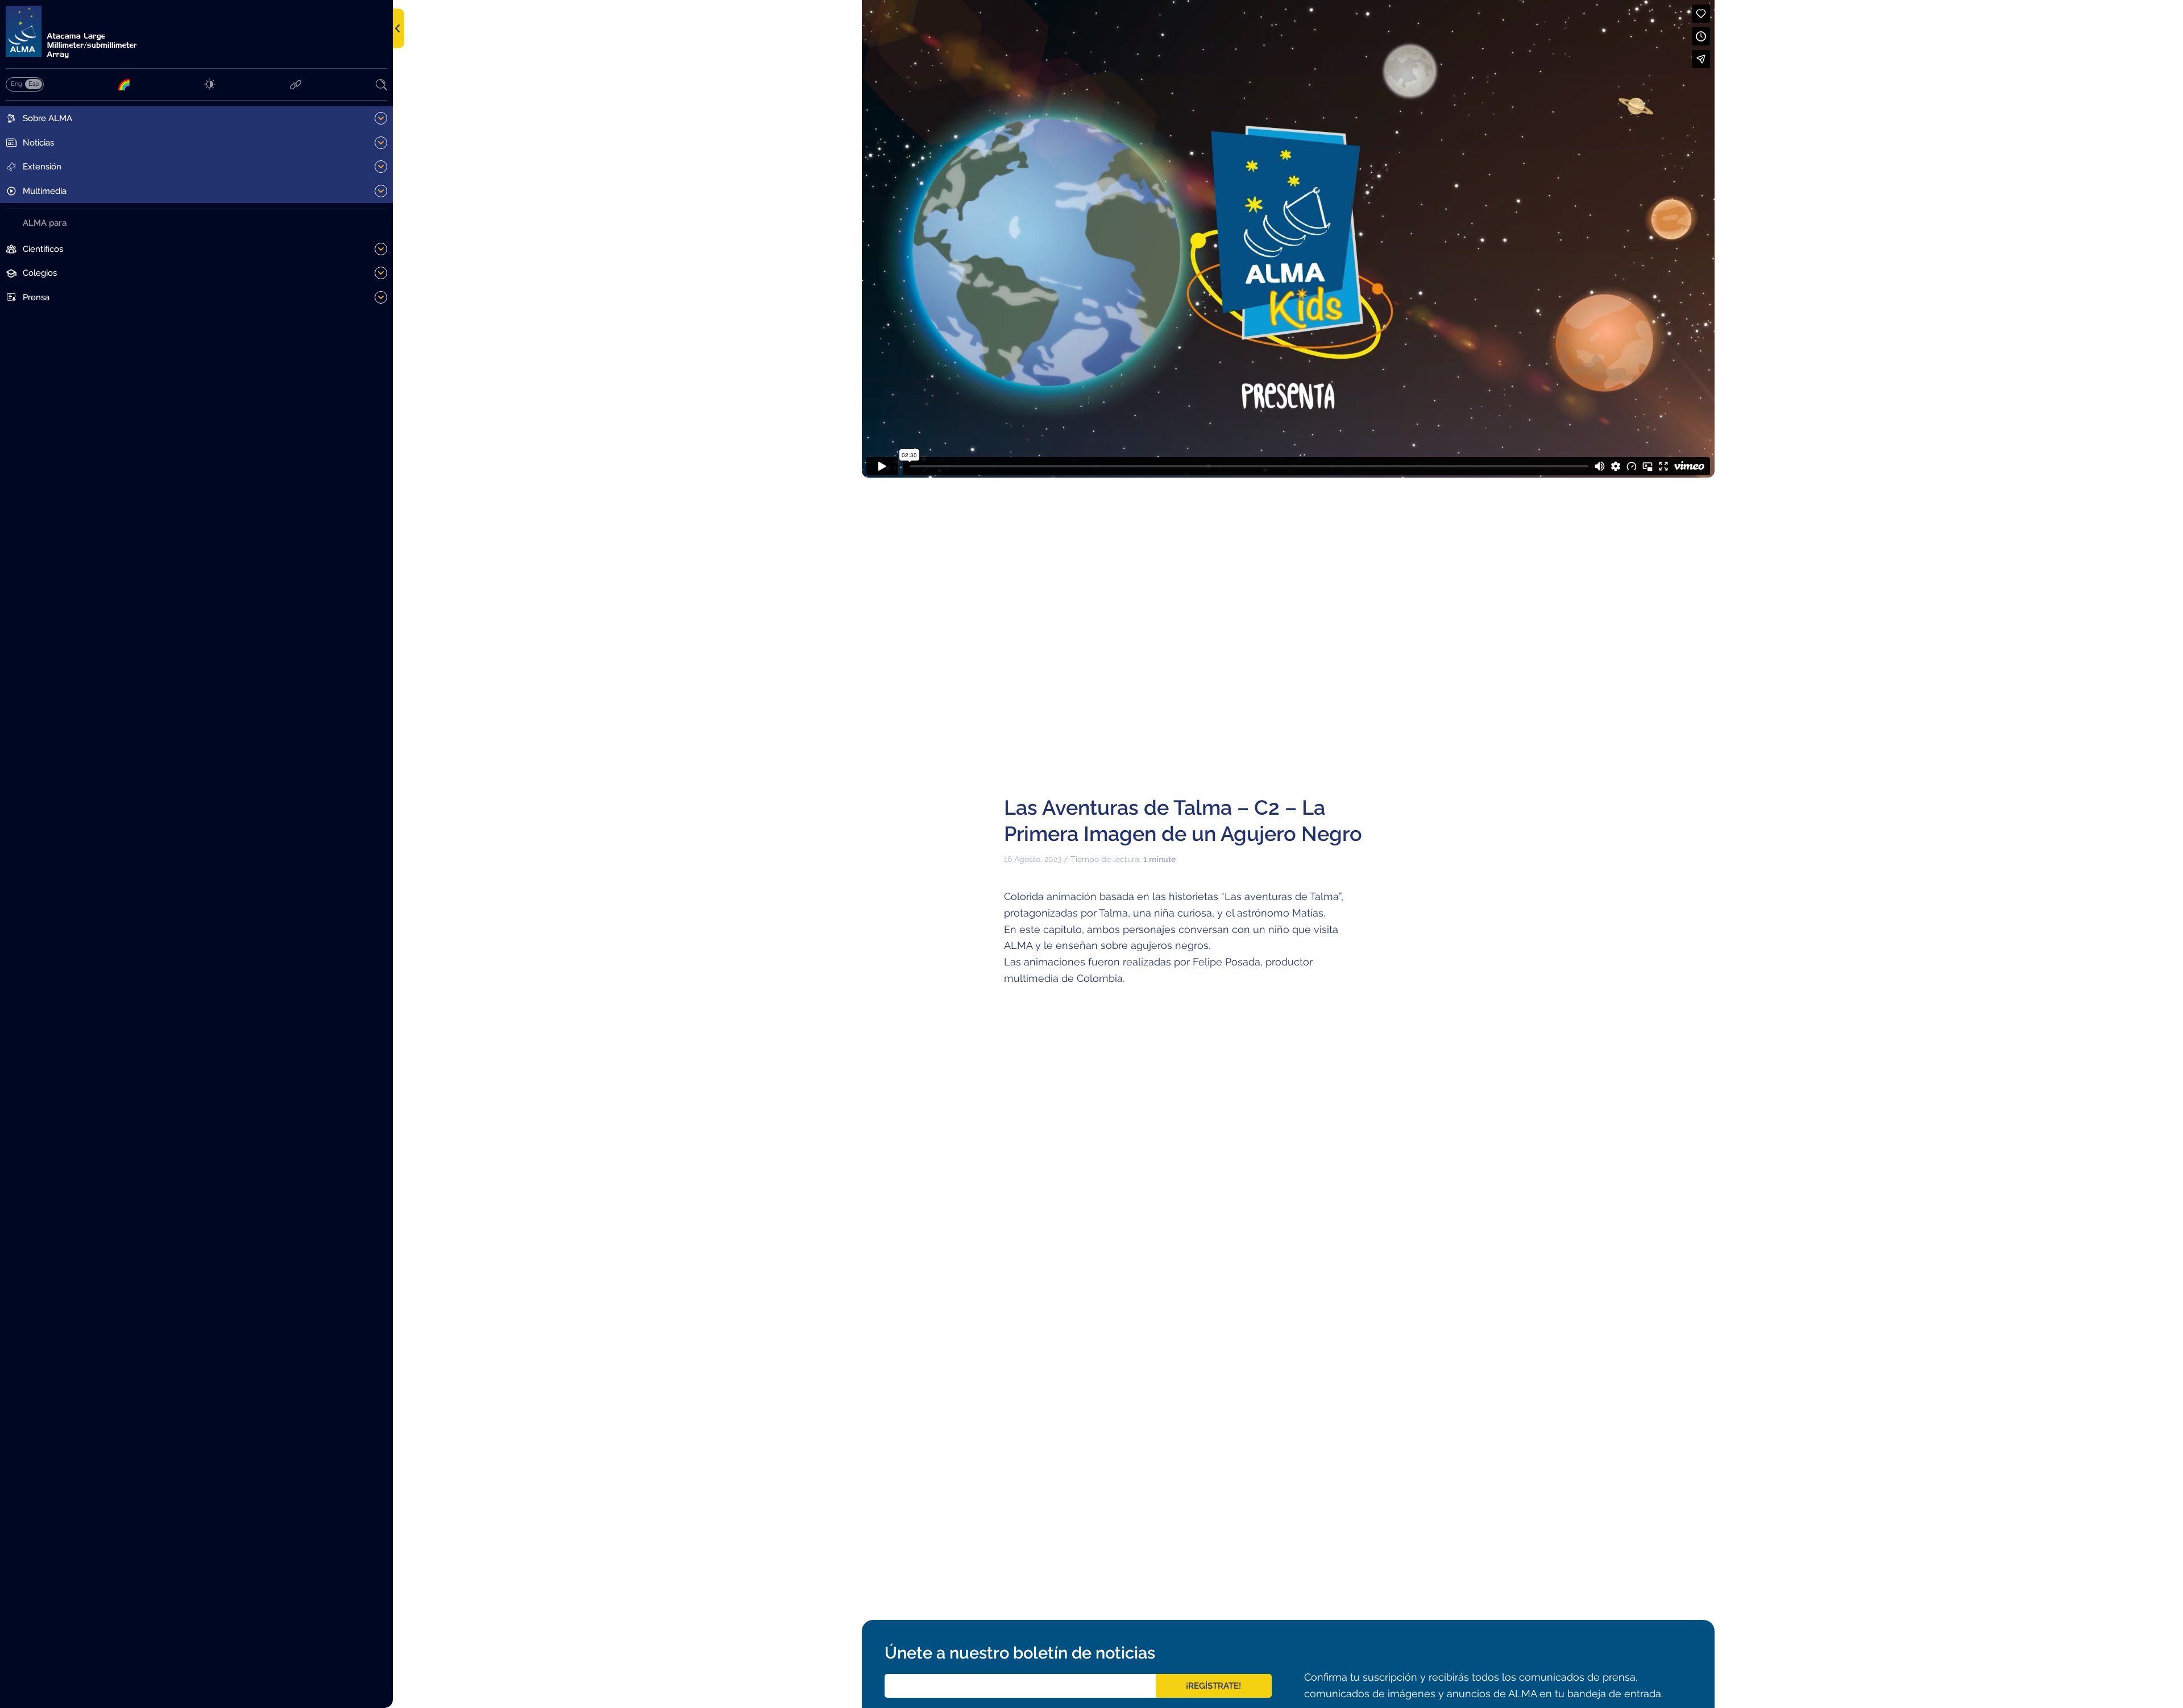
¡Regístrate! (1213, 1686)
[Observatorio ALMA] (196, 32)
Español (34, 84)
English (16, 84)
